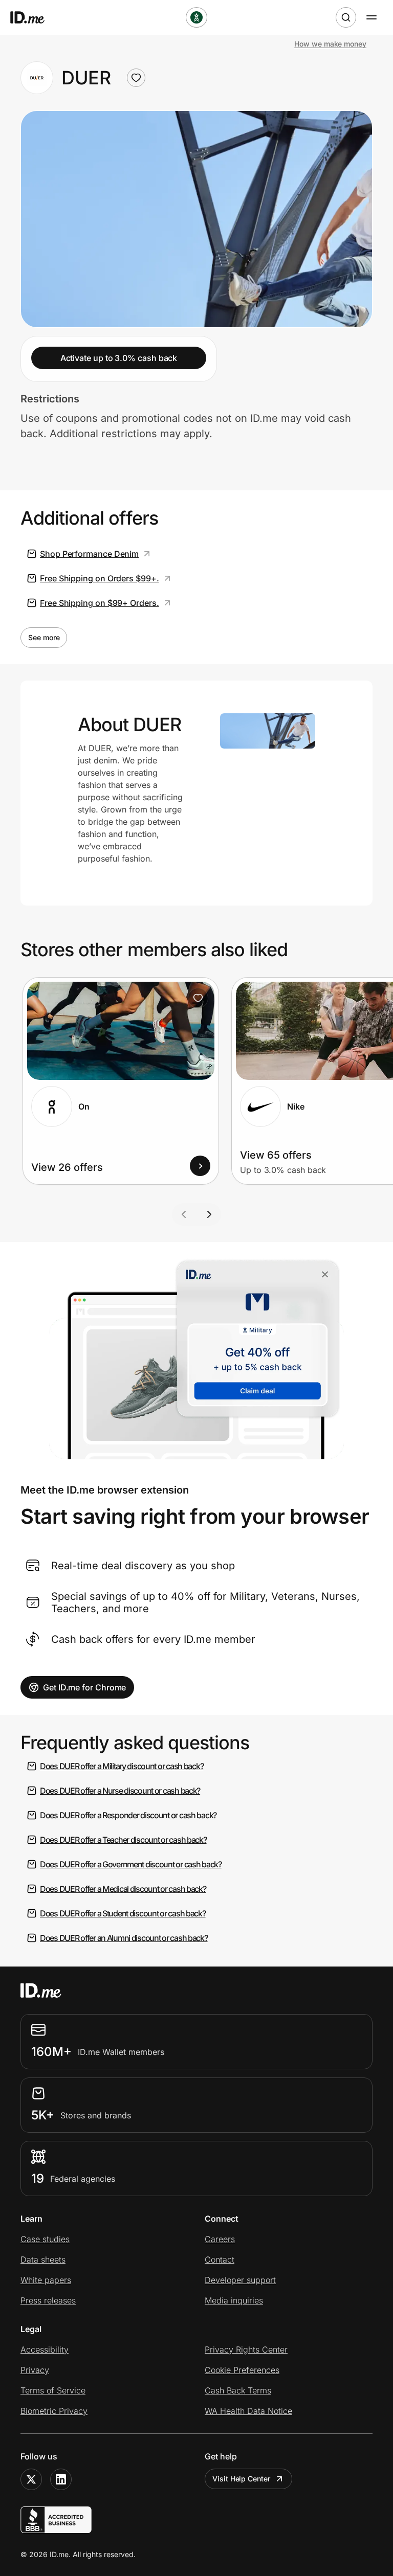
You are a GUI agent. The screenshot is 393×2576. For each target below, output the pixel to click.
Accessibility (45, 2349)
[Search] (346, 17)
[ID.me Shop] (34, 17)
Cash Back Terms (238, 2390)
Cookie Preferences (242, 2370)
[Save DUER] (136, 78)
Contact (220, 2259)
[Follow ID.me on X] (31, 2479)
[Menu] (372, 17)
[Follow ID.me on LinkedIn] (61, 2479)
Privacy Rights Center (246, 2349)
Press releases (48, 2300)
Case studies (45, 2239)
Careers (220, 2239)
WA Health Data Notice (248, 2411)
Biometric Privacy (54, 2411)
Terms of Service (53, 2390)
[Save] (198, 998)
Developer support (240, 2280)
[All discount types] (196, 17)
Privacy (35, 2370)
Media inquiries (234, 2300)
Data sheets (43, 2259)
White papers (46, 2280)
